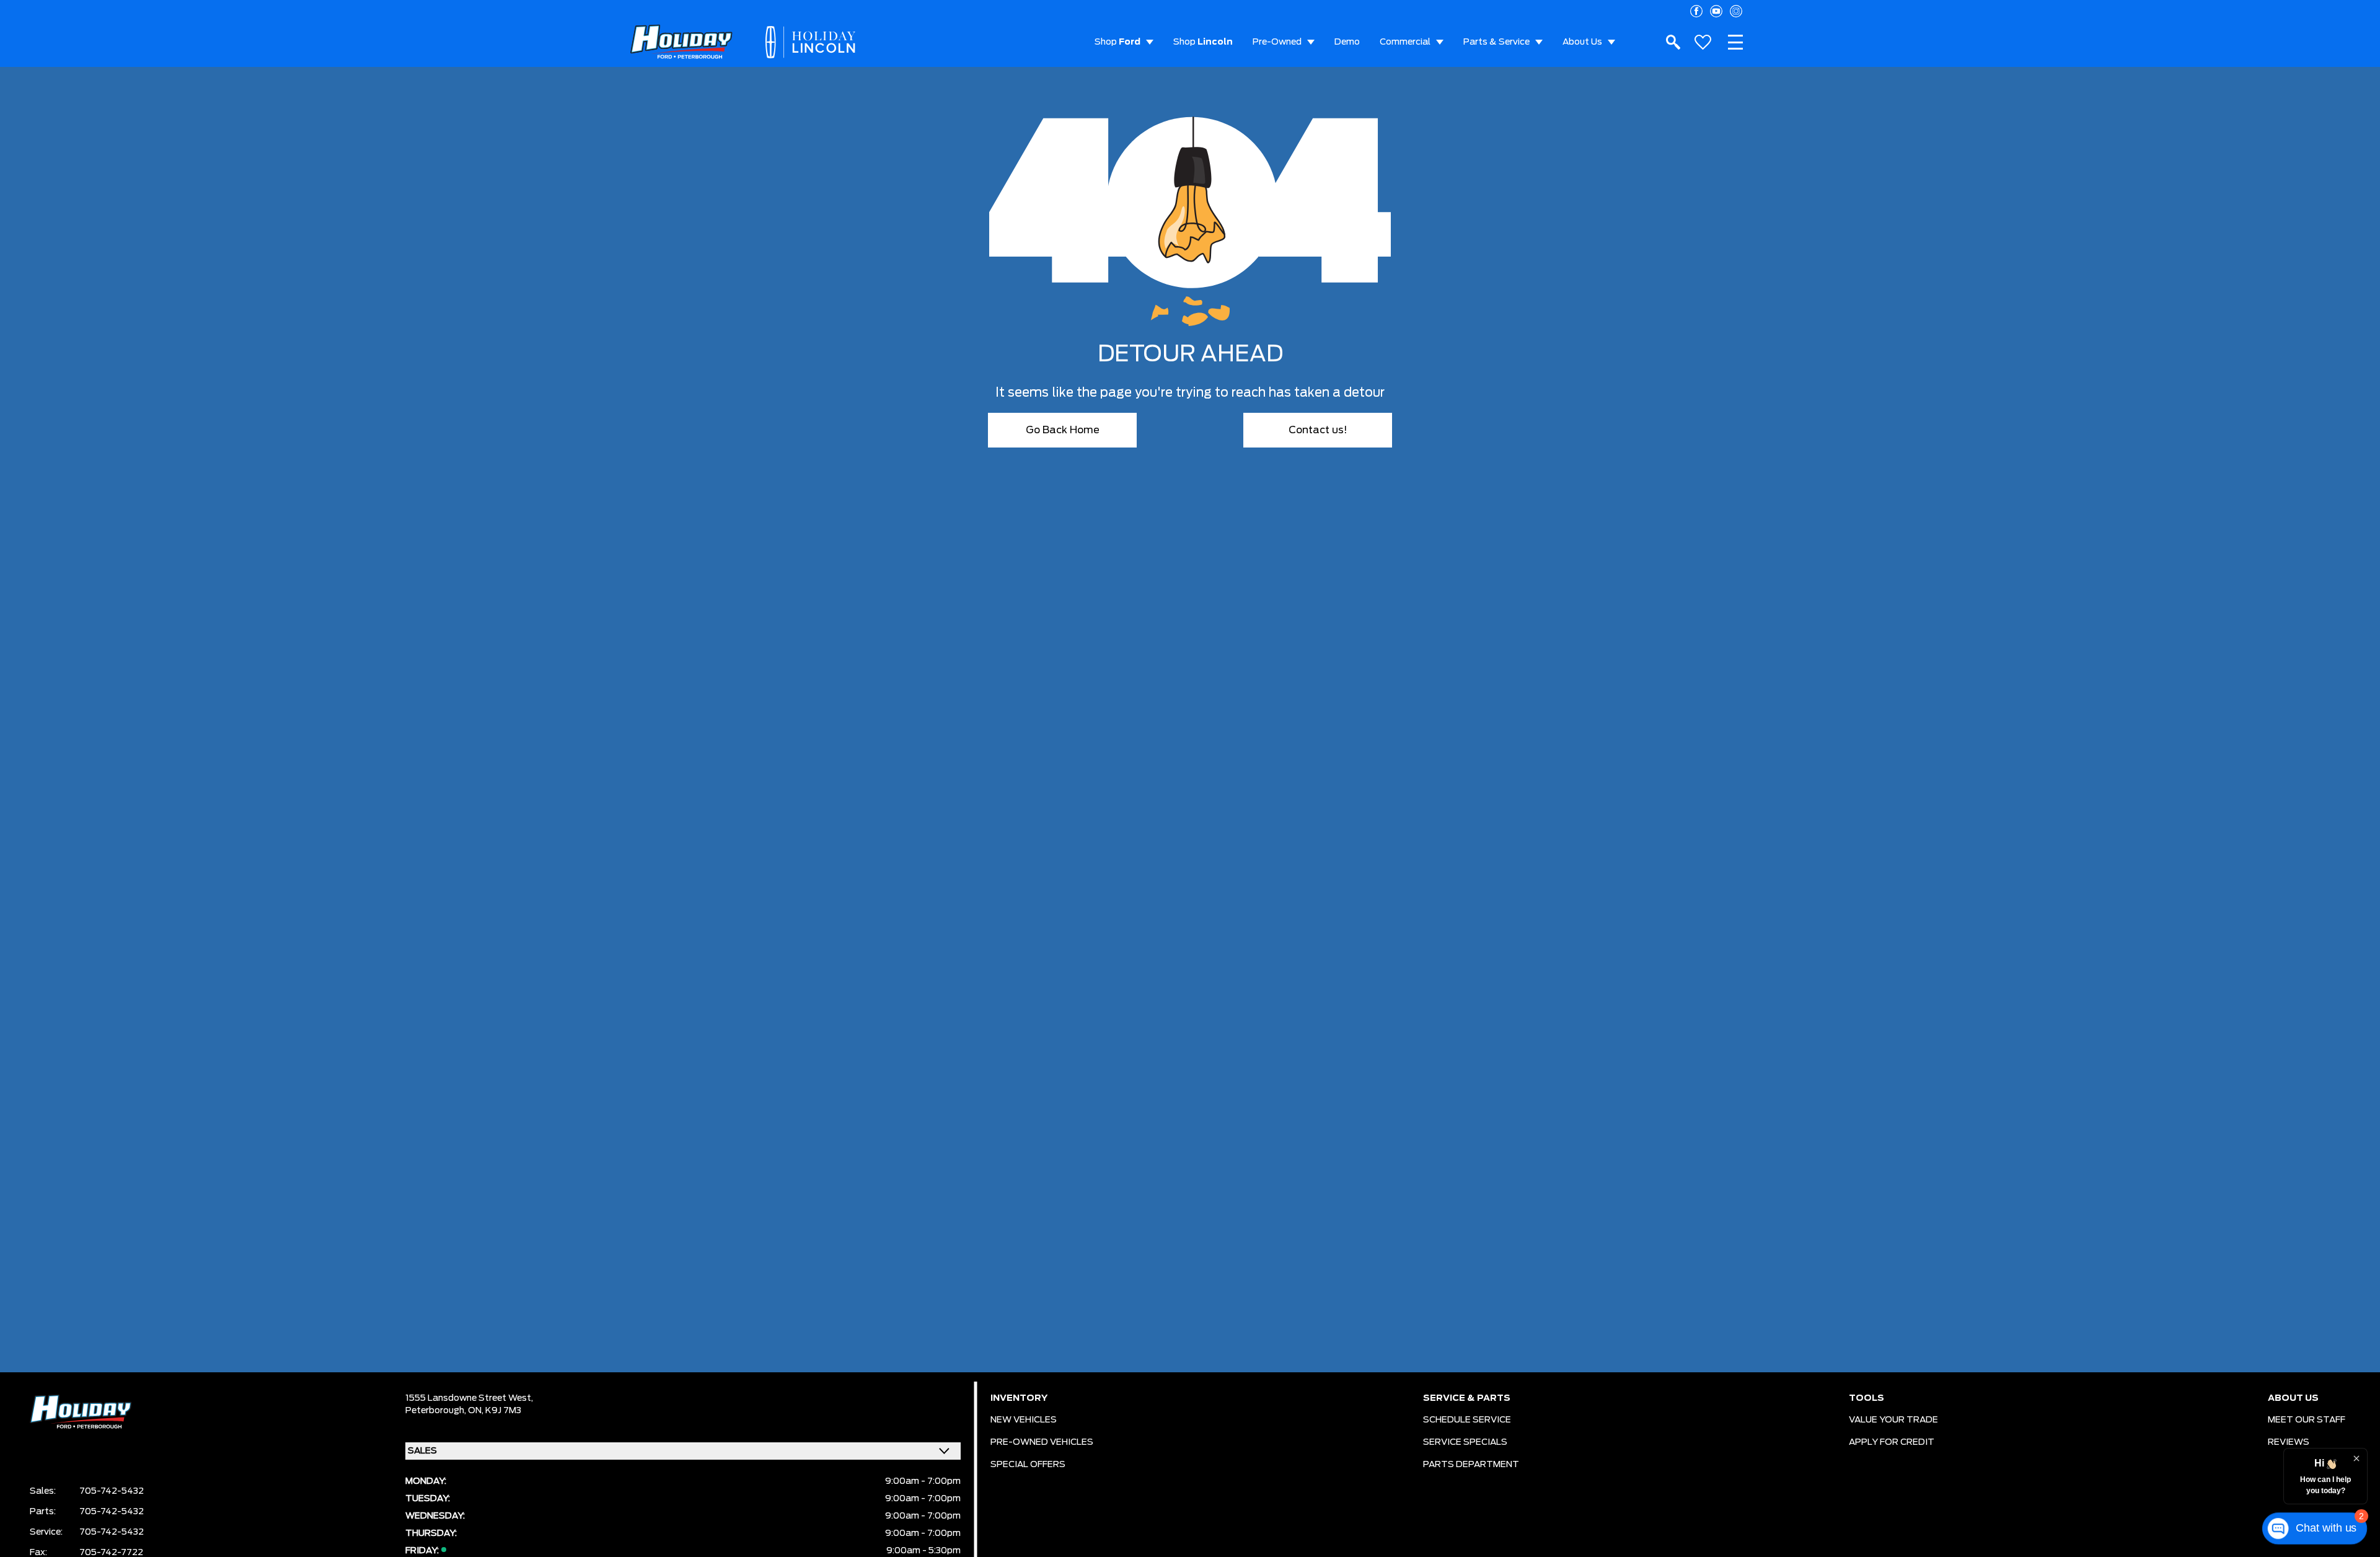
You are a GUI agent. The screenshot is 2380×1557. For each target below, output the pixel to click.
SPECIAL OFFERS (1028, 1465)
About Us (1582, 42)
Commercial (1405, 42)
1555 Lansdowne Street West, (469, 1398)
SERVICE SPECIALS (1465, 1442)
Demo (1347, 42)
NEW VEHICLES (1024, 1420)
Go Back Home (1063, 430)
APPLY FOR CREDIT (1892, 1442)
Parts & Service (1496, 42)
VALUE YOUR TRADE (1893, 1420)
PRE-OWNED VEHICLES (1042, 1442)
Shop (1117, 42)
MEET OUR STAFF (2307, 1420)
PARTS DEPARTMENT (1471, 1465)
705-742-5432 (112, 1491)
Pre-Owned (1277, 42)
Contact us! (1318, 430)
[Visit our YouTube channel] (1716, 11)
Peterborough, (437, 1411)
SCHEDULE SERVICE (1467, 1420)
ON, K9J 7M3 (495, 1411)
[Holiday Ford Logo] (681, 42)
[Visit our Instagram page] (1736, 11)
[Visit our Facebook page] (1696, 11)
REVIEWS (2289, 1442)
